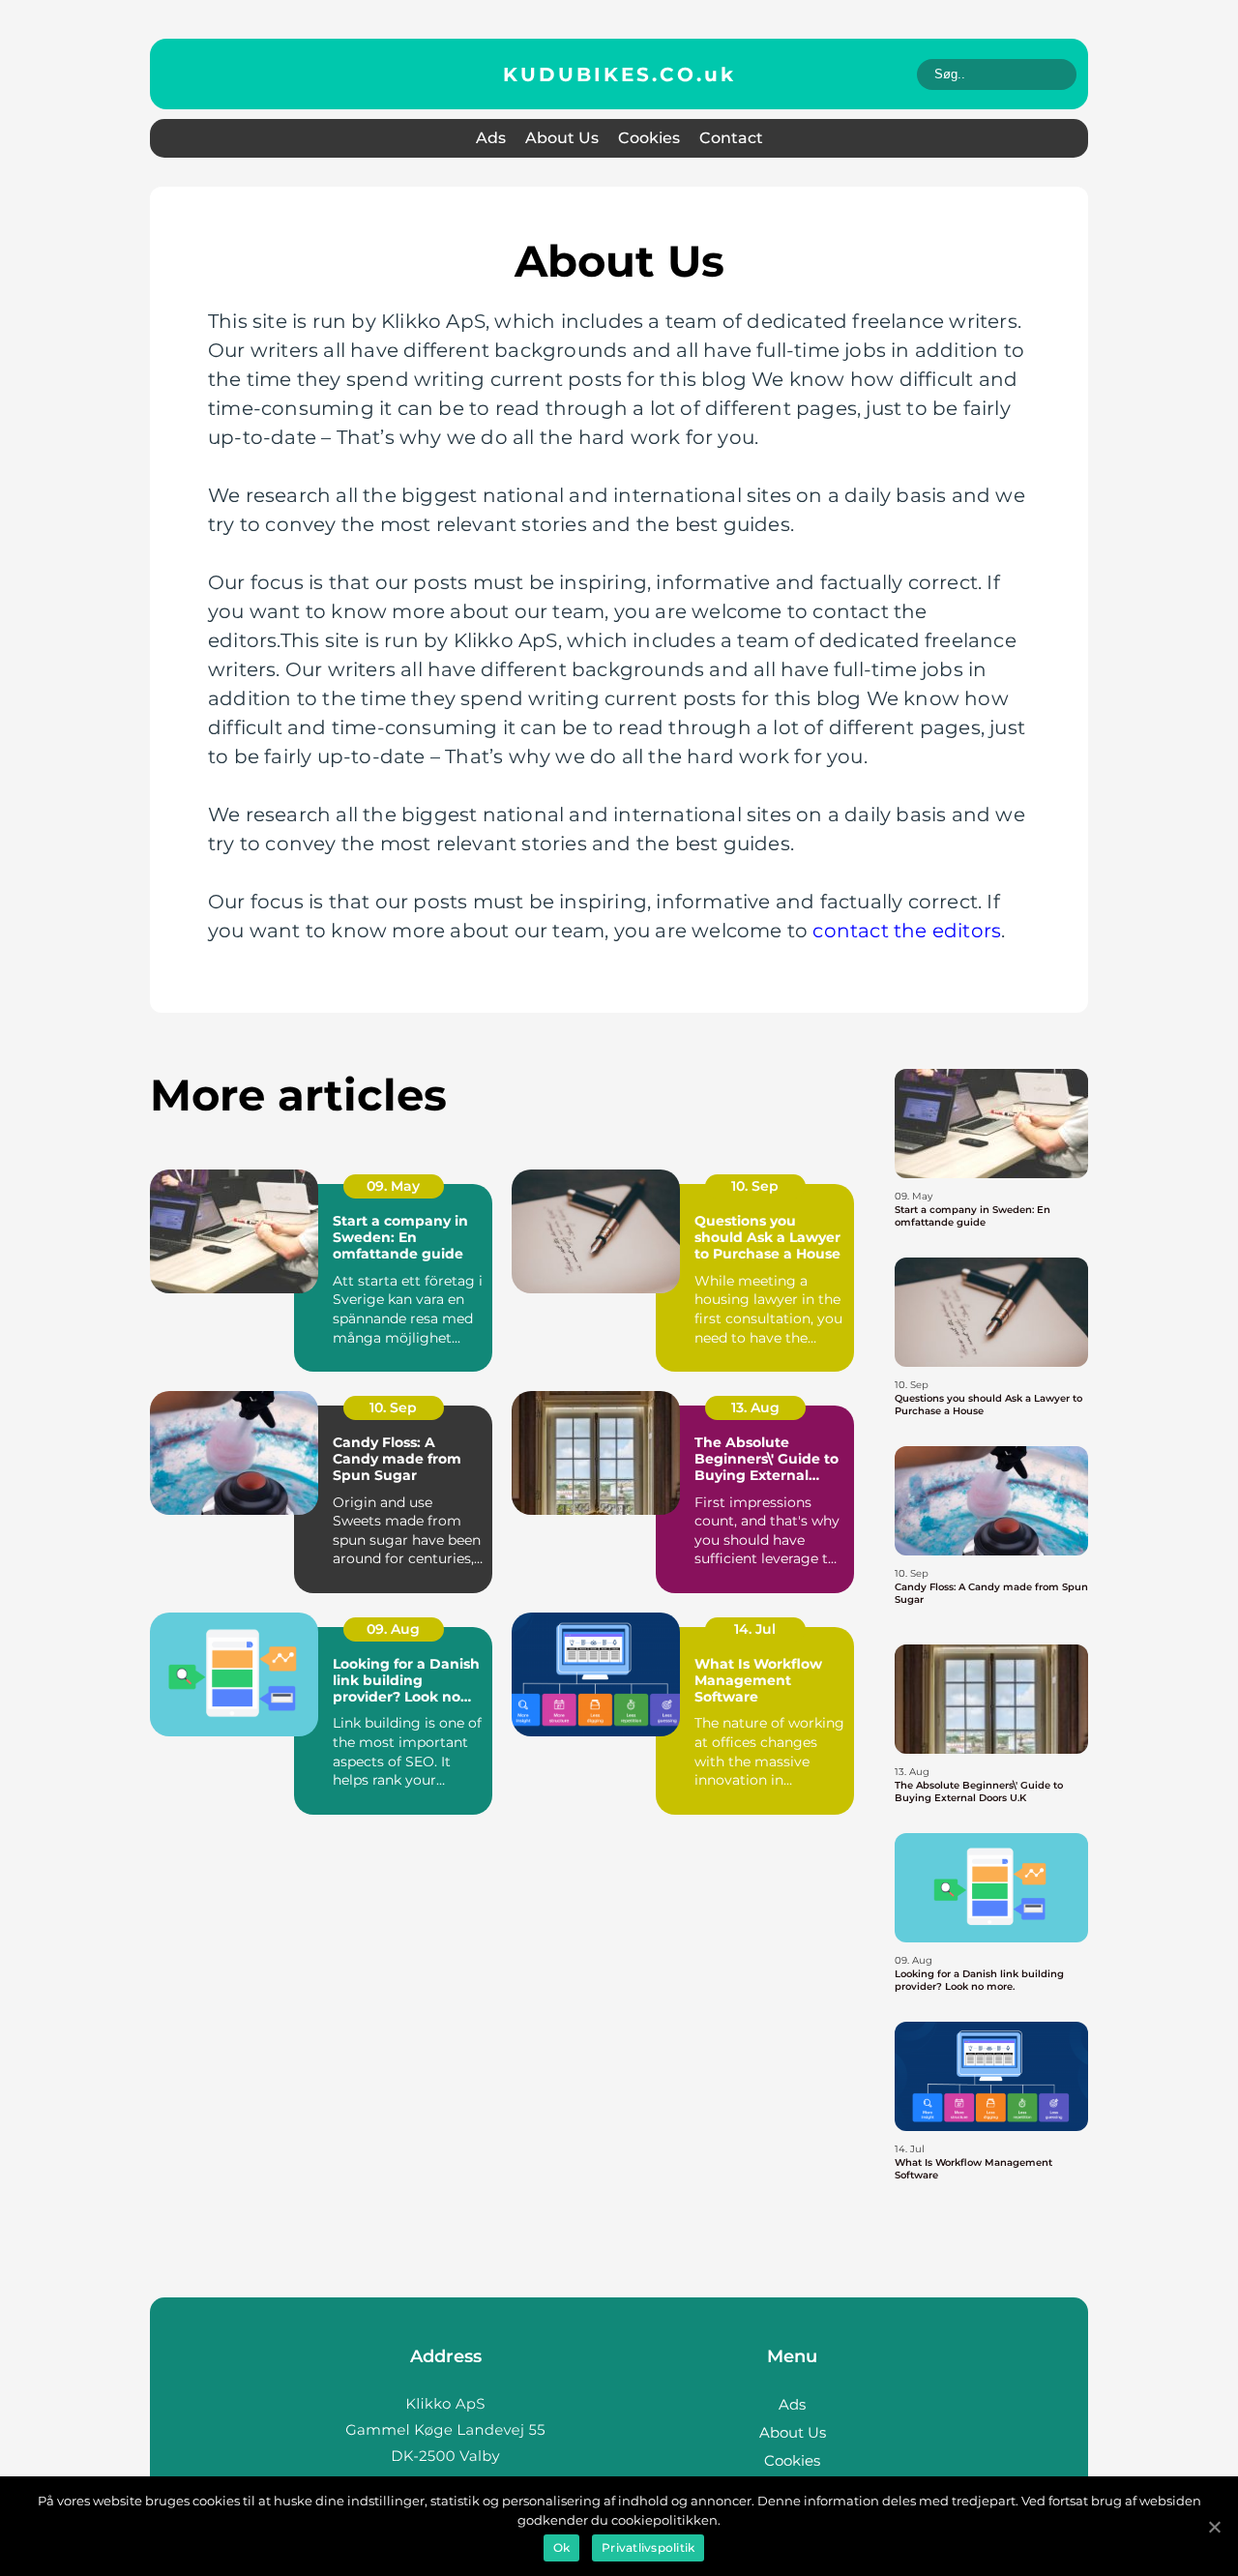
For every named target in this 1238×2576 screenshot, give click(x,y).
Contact (731, 138)
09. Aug (393, 1629)
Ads (491, 138)
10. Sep (755, 1186)
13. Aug (755, 1407)
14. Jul (755, 1629)
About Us (562, 138)
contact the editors (907, 931)
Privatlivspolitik (648, 2547)
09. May (393, 1186)
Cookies (649, 138)
